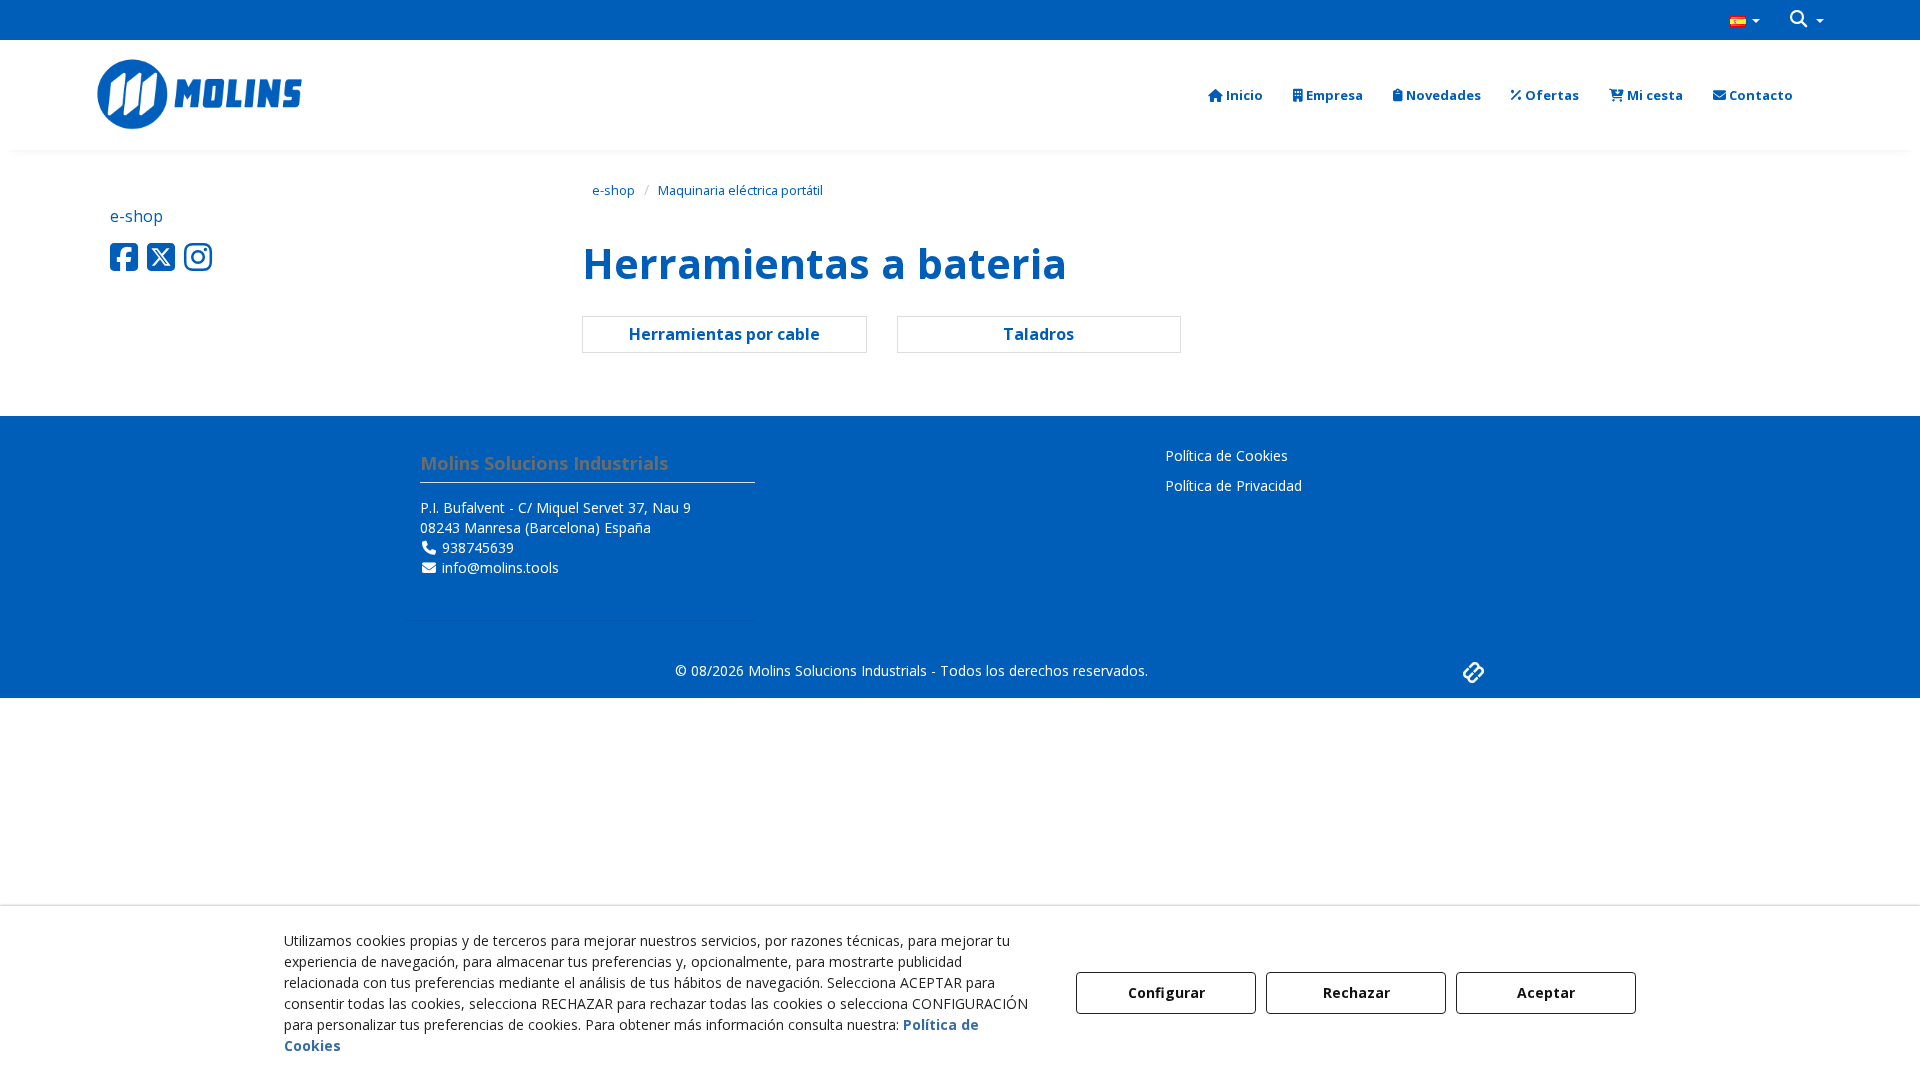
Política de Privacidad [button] (1233, 485)
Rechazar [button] (1356, 992)
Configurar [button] (1166, 992)
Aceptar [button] (1546, 992)
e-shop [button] (136, 216)
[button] (1745, 20)
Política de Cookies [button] (1226, 455)
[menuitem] (1745, 20)
